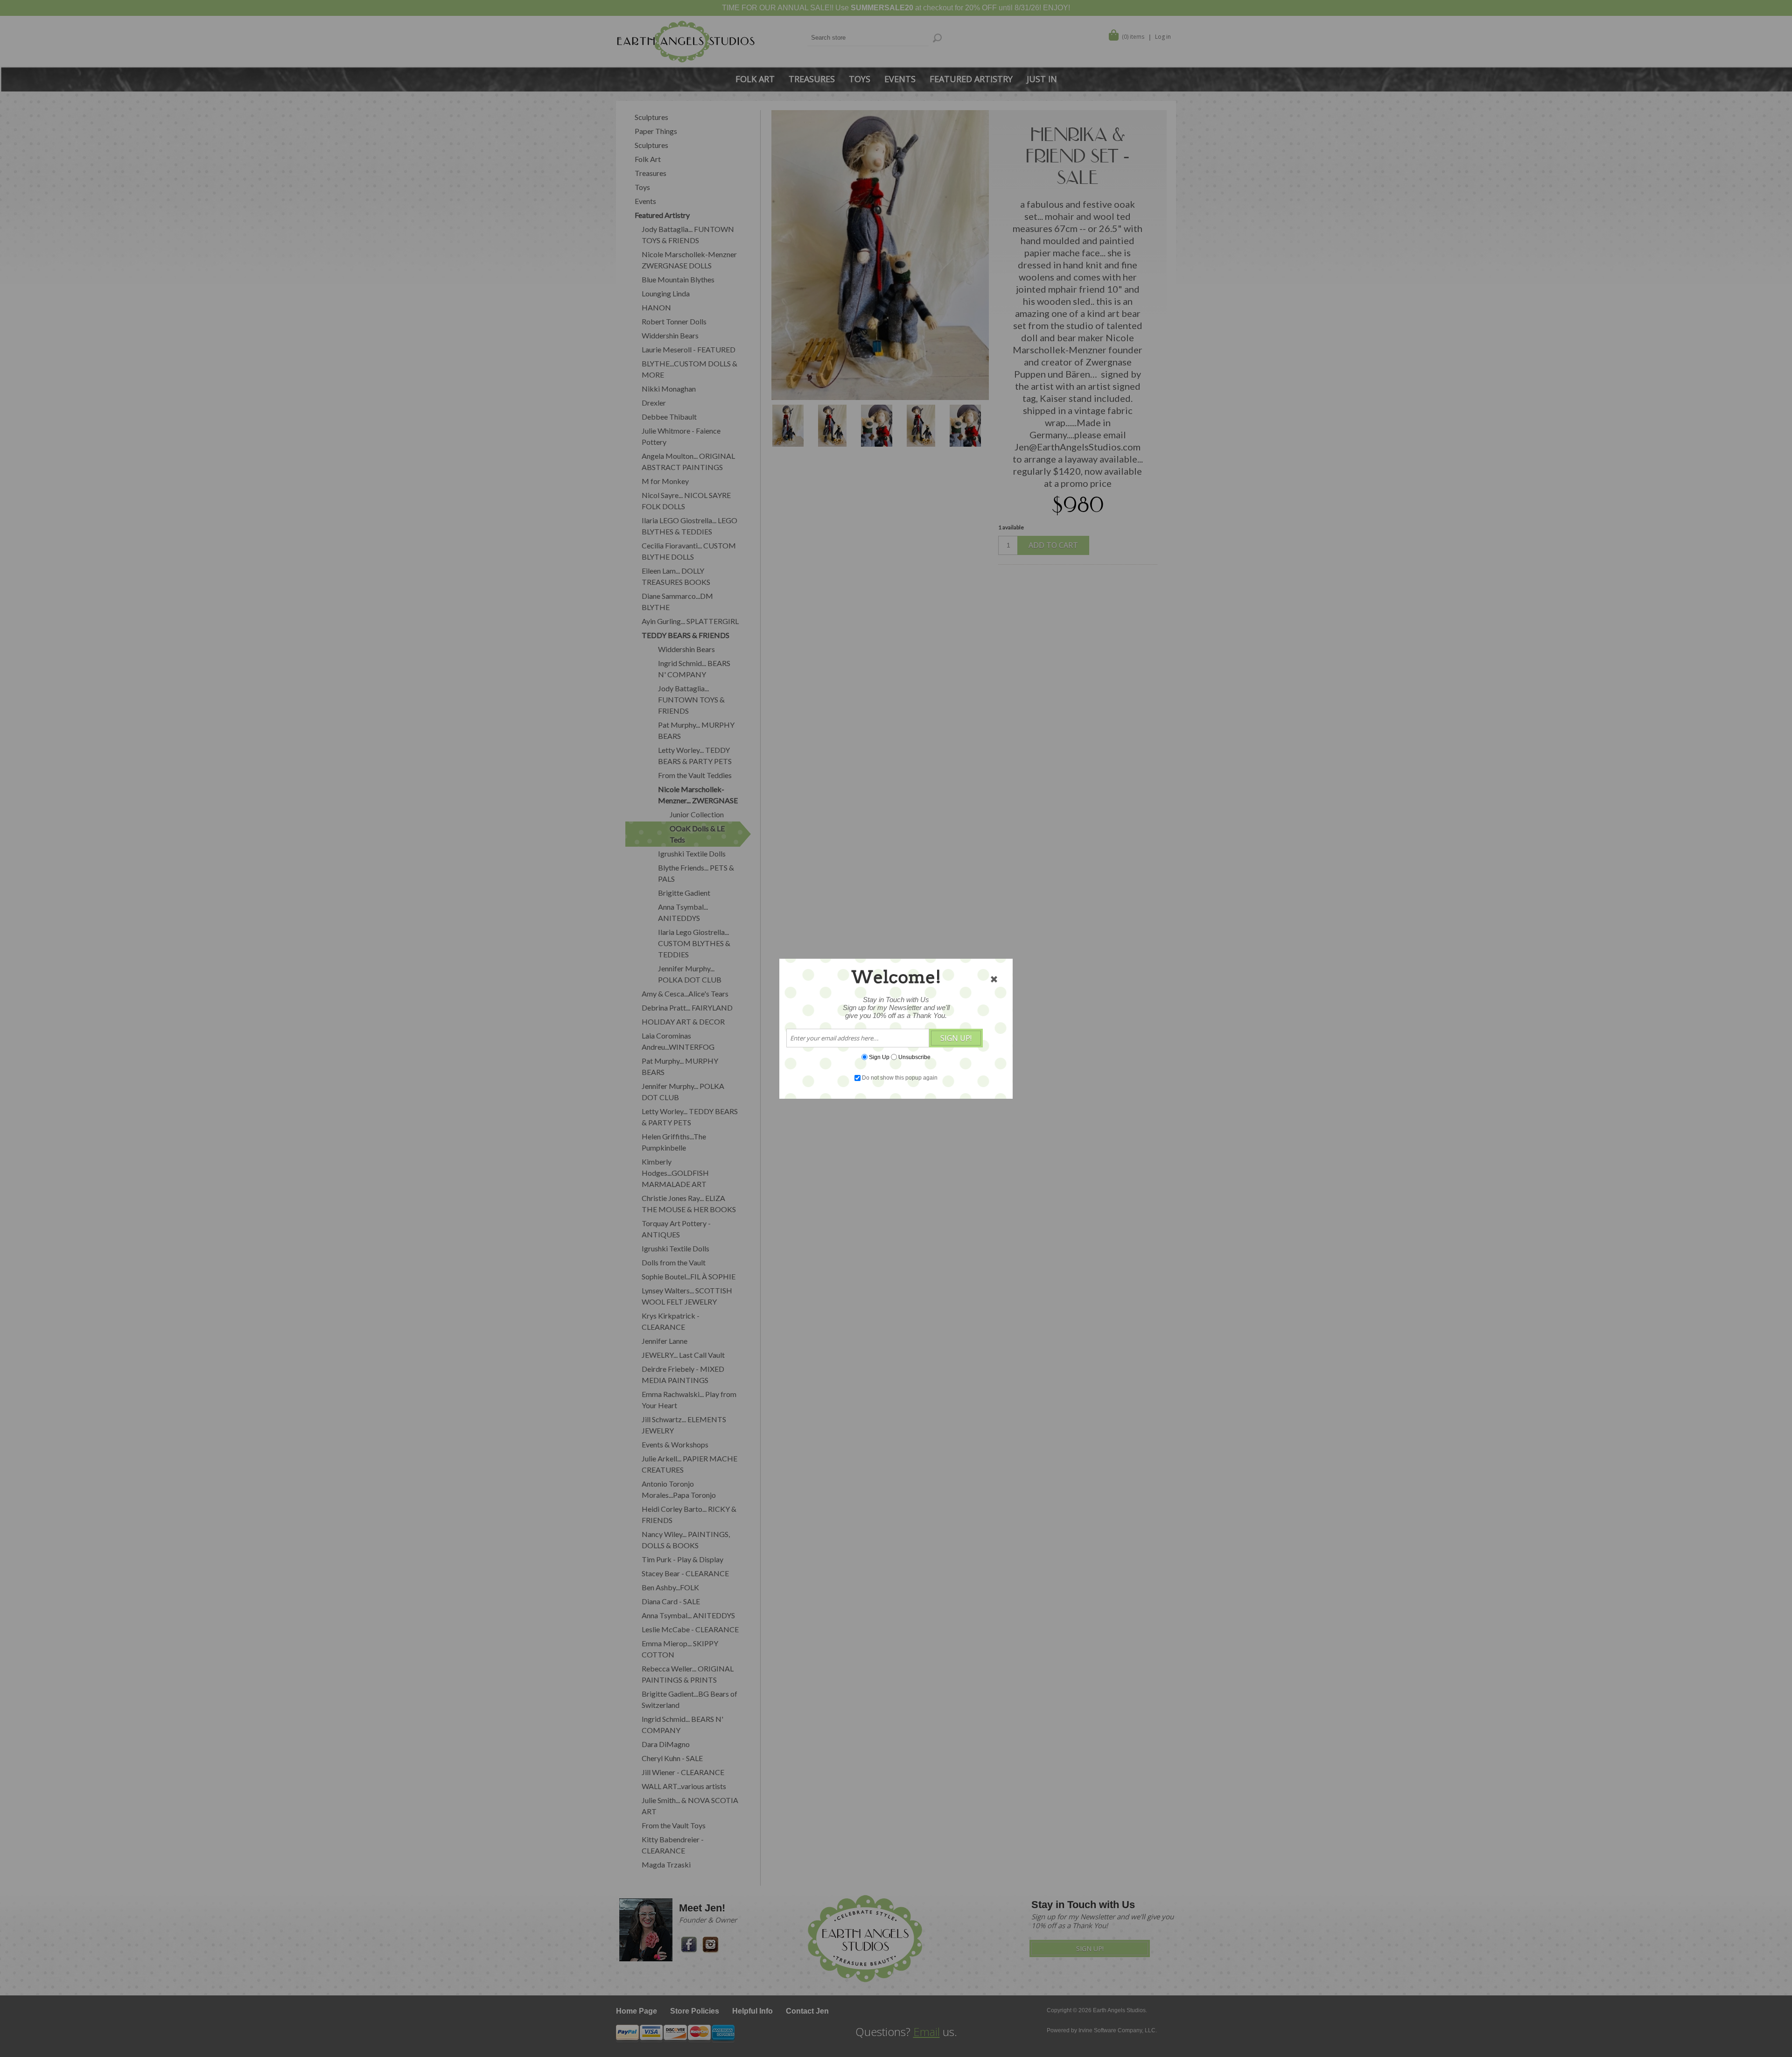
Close (994, 979)
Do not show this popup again (900, 1078)
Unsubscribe (914, 1057)
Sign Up (879, 1057)
